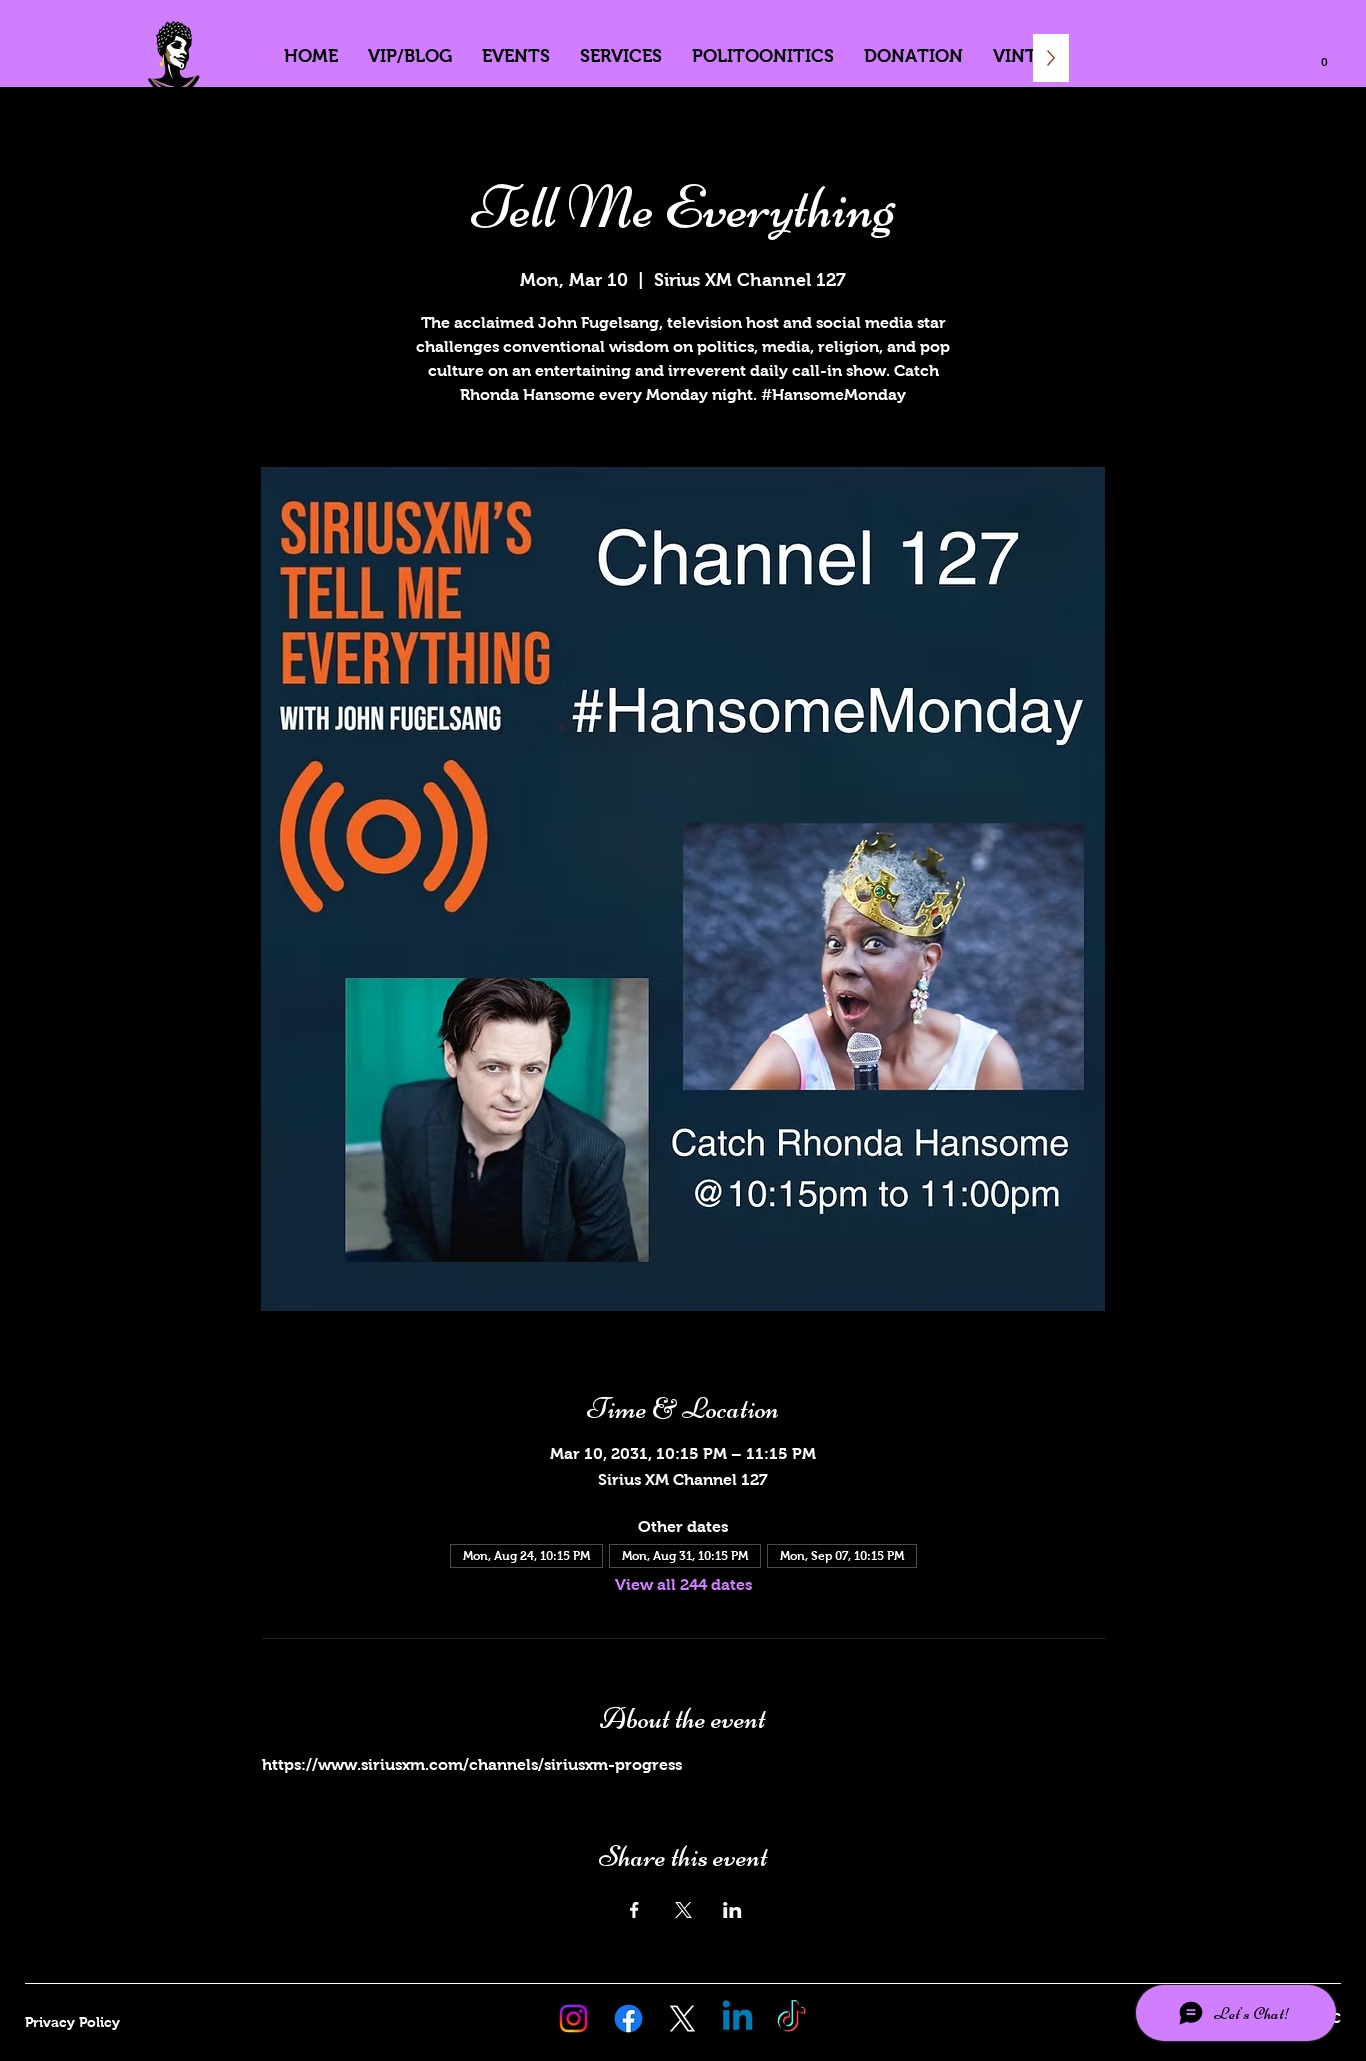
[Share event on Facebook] (634, 1910)
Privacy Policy (72, 2022)
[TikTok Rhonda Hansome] (791, 2018)
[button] (1324, 57)
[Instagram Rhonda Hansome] (573, 2018)
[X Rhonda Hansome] (682, 2018)
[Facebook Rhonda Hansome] (628, 2018)
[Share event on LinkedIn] (732, 1910)
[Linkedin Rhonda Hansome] (737, 2018)
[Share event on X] (683, 1910)
